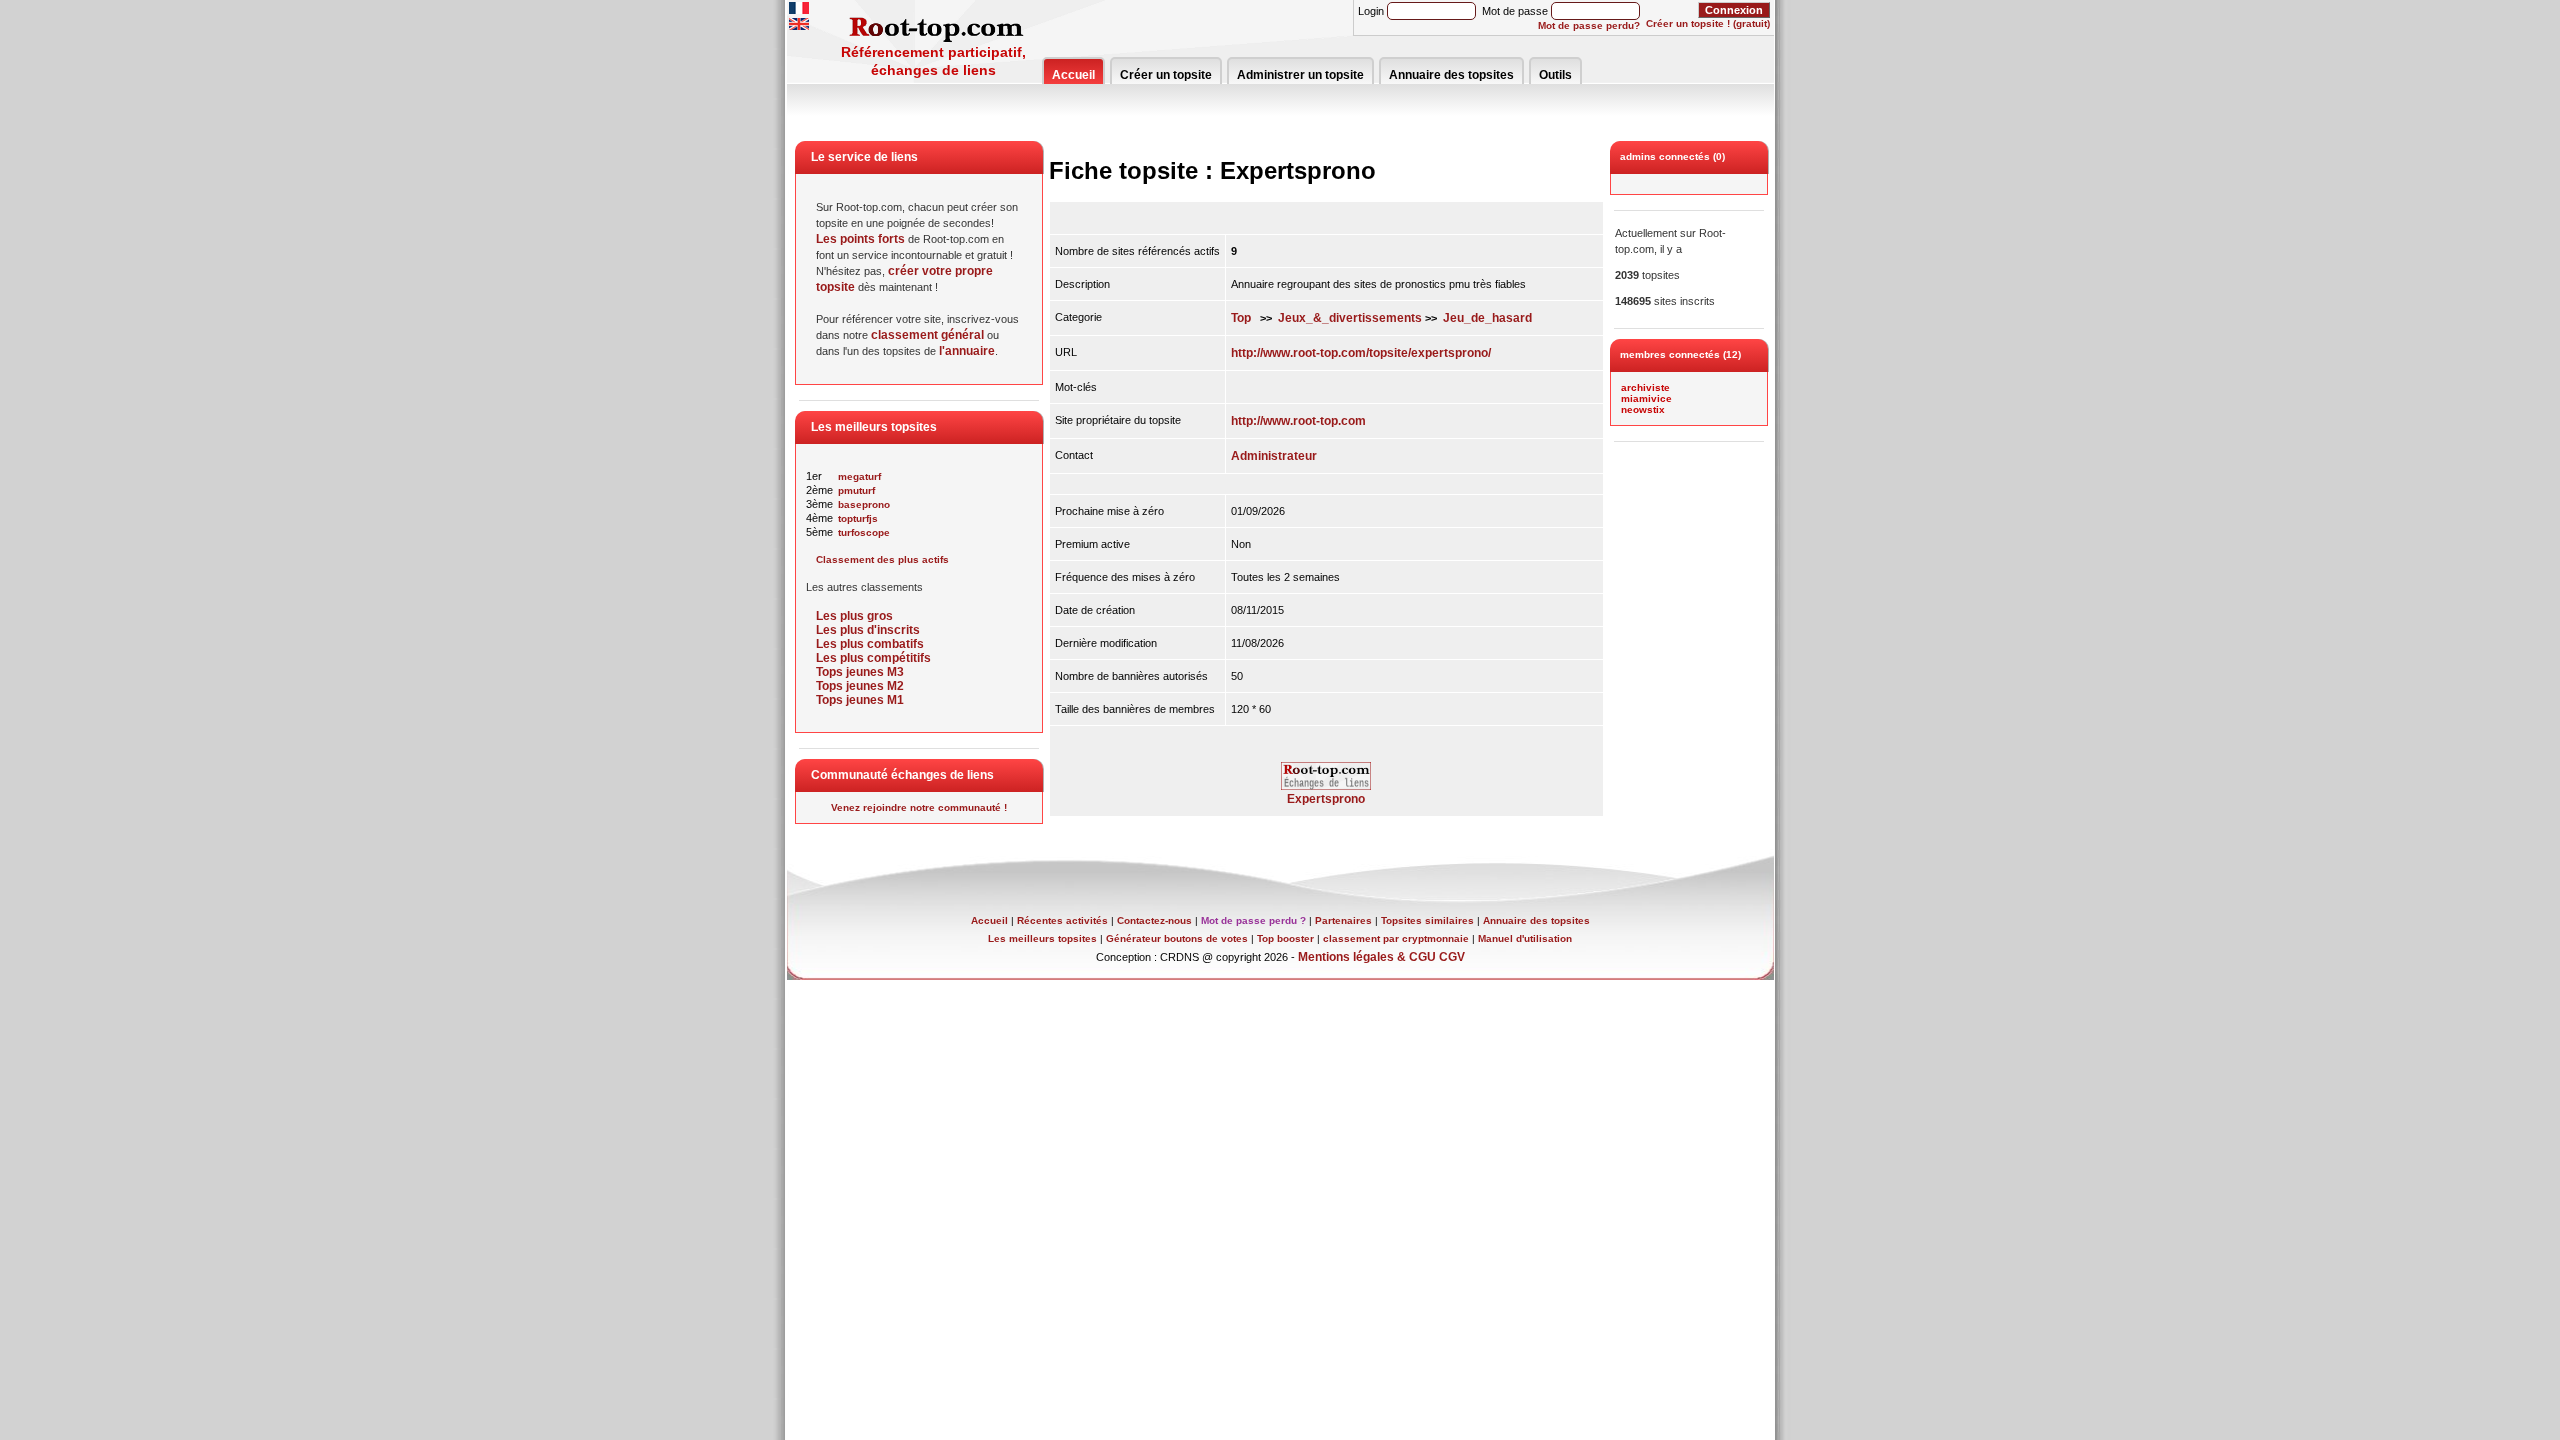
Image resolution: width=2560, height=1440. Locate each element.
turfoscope (864, 532)
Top (1241, 318)
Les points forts (860, 239)
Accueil (1073, 75)
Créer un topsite (1166, 75)
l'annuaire (967, 351)
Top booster (1285, 938)
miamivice (1646, 398)
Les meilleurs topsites (1042, 938)
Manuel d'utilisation (1525, 938)
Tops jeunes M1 (860, 700)
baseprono (864, 504)
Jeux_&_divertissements (1350, 318)
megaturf (859, 476)
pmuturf (856, 490)
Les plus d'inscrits (868, 630)
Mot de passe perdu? (1589, 25)
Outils (1555, 75)
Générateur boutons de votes (1177, 938)
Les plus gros (854, 616)
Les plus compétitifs (873, 658)
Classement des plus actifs (882, 559)
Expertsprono (1326, 799)
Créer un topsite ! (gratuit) (1708, 23)
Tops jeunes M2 (860, 686)
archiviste (1645, 387)
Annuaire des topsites (1451, 75)
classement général (927, 335)
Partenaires (1343, 920)
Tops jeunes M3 (860, 672)
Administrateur (1274, 456)
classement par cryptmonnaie (1396, 938)
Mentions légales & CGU (1367, 957)
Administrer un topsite (1300, 75)
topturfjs (858, 518)
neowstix (1643, 409)
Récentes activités (1062, 920)
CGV (1452, 957)
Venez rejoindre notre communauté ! (919, 807)
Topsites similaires (1427, 920)
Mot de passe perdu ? (1253, 920)
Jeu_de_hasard (1487, 318)
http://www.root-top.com (1298, 421)
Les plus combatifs (870, 644)
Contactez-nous (1154, 920)
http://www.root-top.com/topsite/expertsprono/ (1361, 353)
